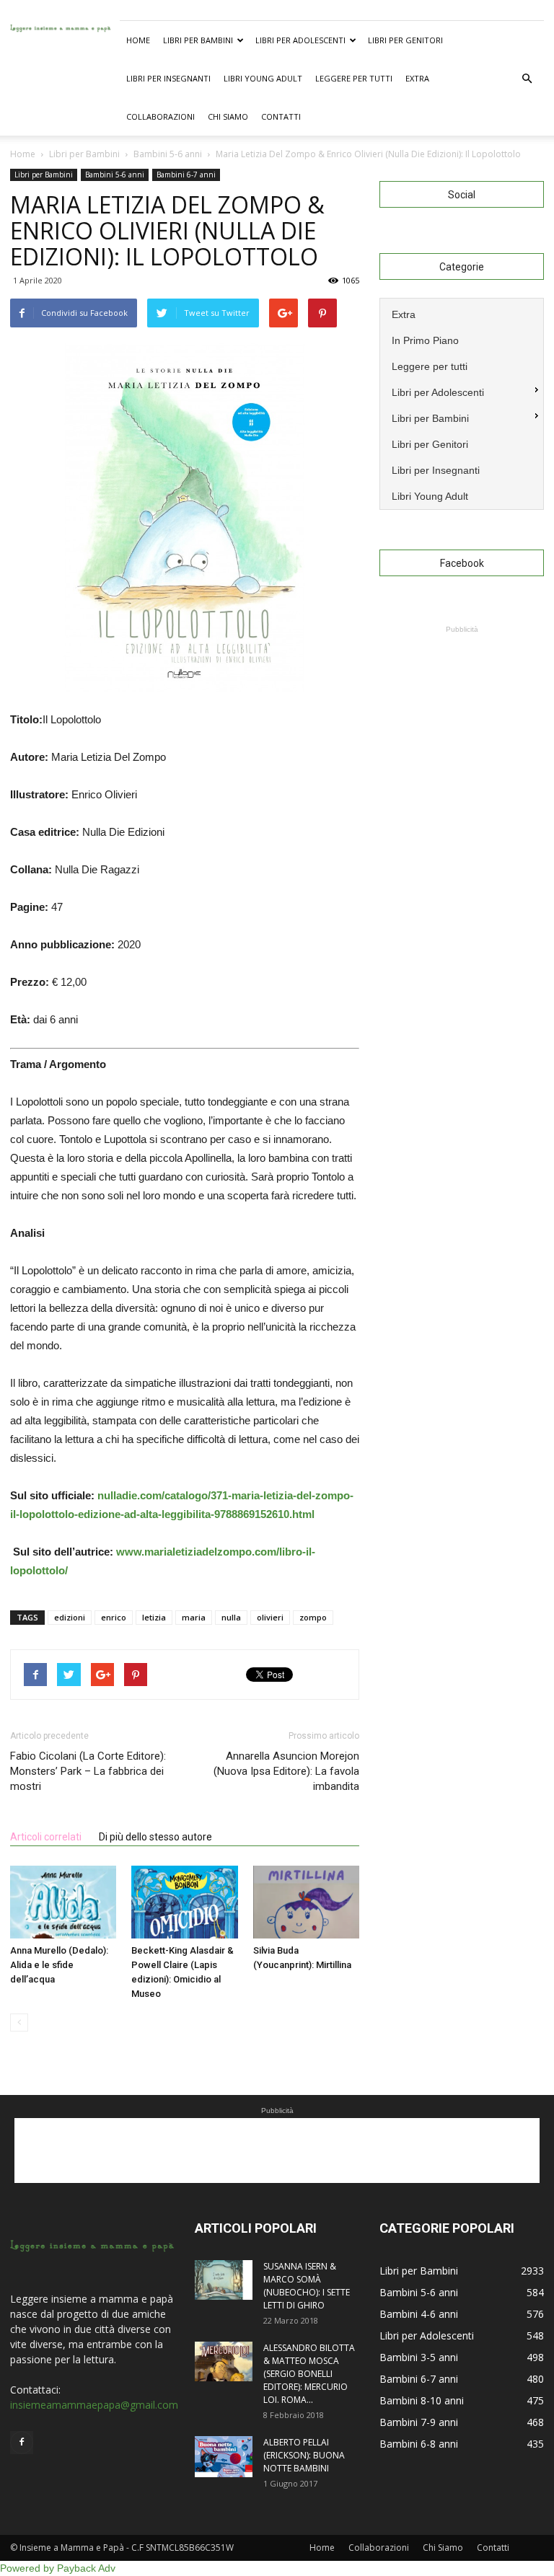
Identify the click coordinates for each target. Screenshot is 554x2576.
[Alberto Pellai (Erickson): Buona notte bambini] (224, 2457)
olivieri (270, 1617)
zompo (313, 1617)
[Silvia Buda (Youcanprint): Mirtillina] (306, 1902)
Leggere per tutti (354, 78)
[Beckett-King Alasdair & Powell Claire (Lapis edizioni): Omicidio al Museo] (184, 1902)
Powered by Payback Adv (58, 2568)
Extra (417, 78)
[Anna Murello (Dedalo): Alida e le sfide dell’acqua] (63, 1902)
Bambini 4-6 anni (419, 2314)
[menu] (462, 404)
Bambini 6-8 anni (419, 2444)
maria (194, 1617)
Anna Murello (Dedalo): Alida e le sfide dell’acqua (59, 1965)
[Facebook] (22, 2443)
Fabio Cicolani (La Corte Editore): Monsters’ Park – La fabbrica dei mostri (88, 1771)
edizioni (70, 1617)
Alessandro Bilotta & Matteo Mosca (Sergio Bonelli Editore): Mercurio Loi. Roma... (309, 2374)
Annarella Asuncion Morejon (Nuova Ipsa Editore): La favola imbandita (286, 1771)
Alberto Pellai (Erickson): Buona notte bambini (304, 2455)
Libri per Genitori (405, 40)
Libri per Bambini (198, 40)
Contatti (281, 116)
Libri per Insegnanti (168, 78)
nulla (231, 1617)
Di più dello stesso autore (155, 1837)
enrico (114, 1617)
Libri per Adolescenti (300, 40)
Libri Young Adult (263, 78)
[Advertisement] (462, 709)
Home (138, 40)
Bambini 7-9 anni (419, 2422)
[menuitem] (462, 313)
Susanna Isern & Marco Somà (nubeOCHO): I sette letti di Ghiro (307, 2286)
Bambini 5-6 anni (115, 175)
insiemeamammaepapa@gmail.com (94, 2405)
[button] (527, 79)
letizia (154, 1617)
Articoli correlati (46, 1837)
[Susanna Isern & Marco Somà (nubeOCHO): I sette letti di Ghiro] (224, 2280)
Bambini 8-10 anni (422, 2400)
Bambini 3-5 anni (419, 2357)
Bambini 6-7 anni (186, 175)
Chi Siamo (228, 116)
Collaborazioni (161, 116)
